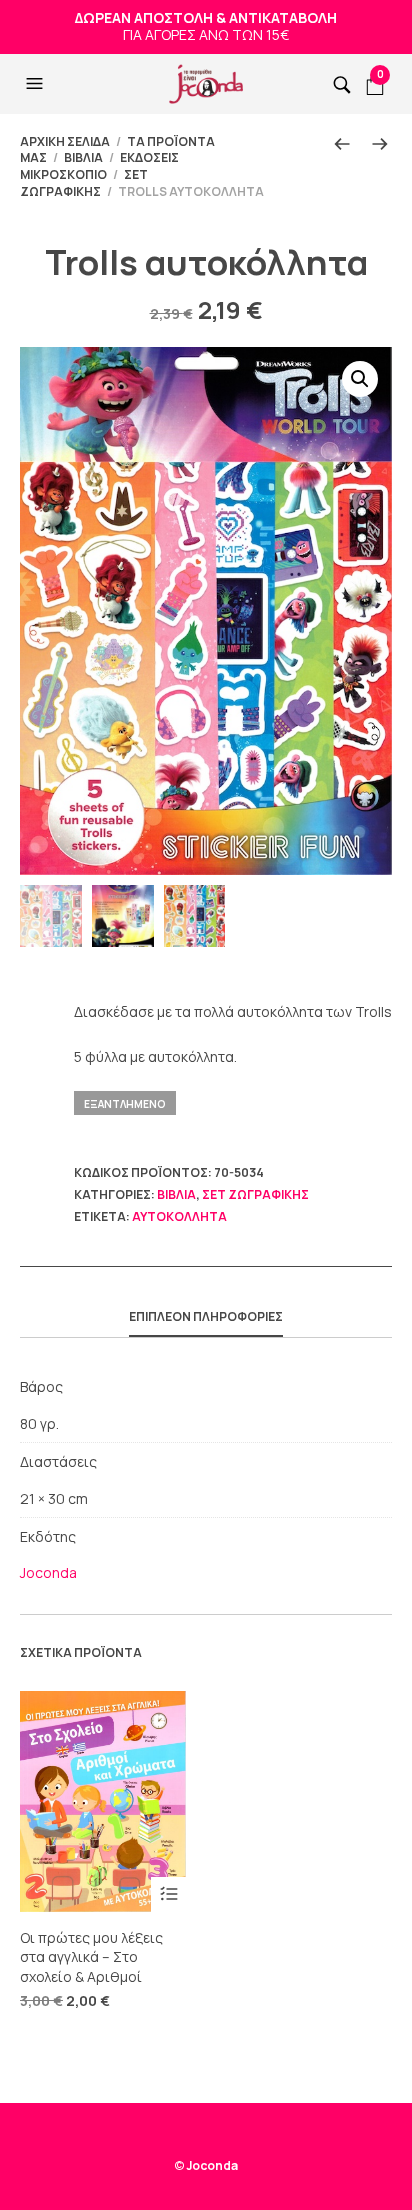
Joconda (48, 1572)
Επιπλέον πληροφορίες (206, 1316)
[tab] (206, 1318)
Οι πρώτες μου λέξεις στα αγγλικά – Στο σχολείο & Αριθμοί (91, 1957)
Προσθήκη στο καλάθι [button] (168, 1894)
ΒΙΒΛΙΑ (83, 157)
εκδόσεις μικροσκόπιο (99, 166)
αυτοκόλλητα (179, 1216)
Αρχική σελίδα (65, 141)
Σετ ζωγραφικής (84, 183)
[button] (37, 84)
